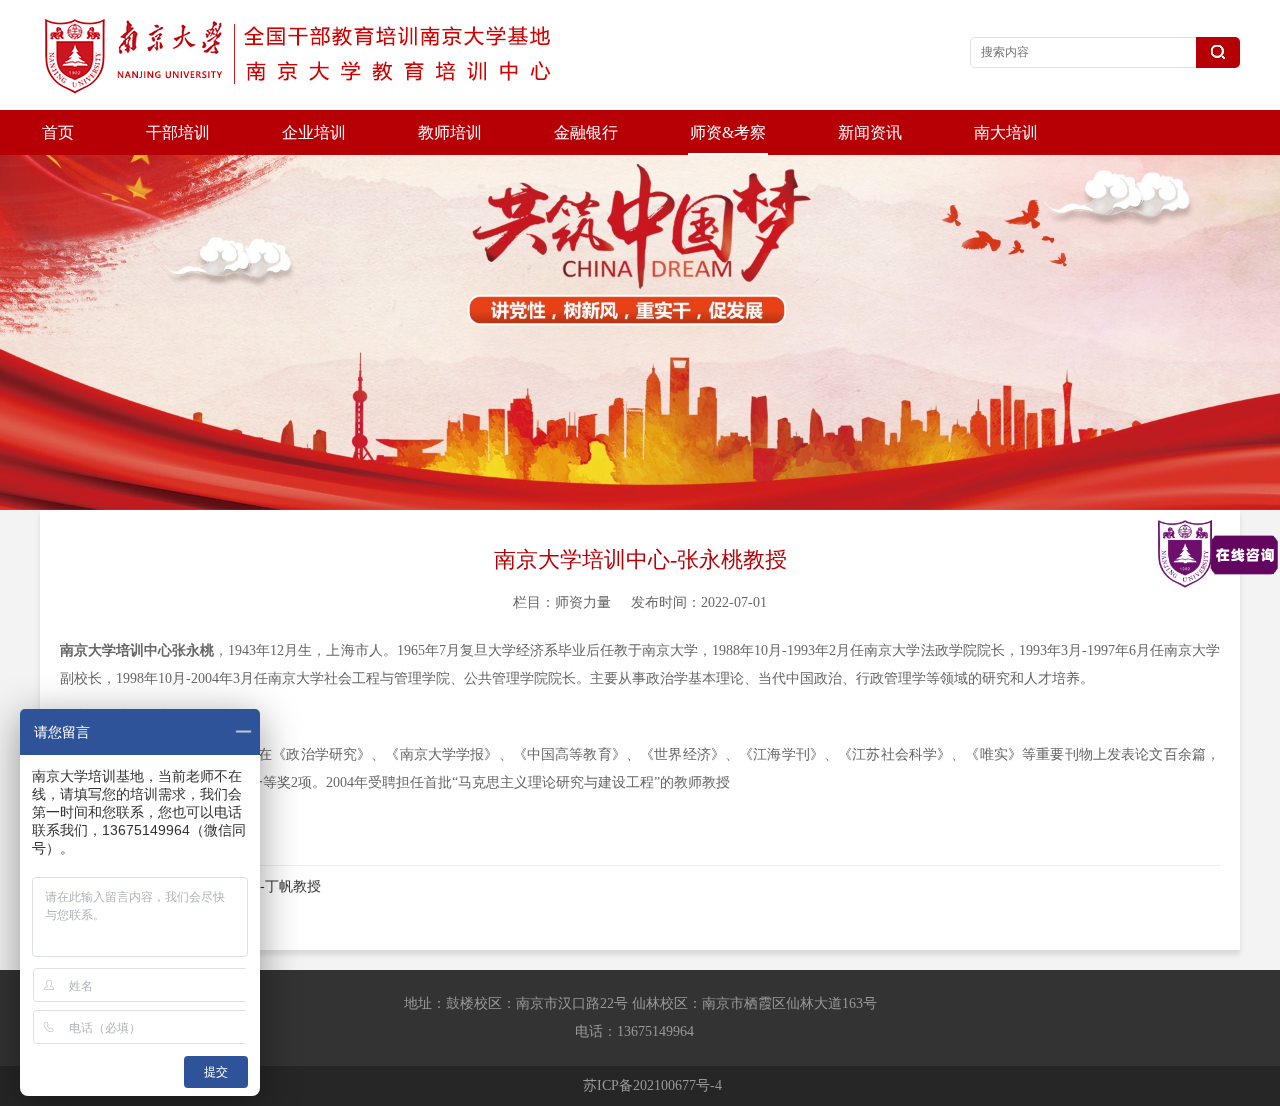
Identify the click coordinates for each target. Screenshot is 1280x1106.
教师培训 (450, 132)
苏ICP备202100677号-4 (652, 1085)
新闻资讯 (870, 132)
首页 (58, 132)
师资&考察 (728, 132)
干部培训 (178, 132)
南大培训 (1006, 132)
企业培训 (314, 132)
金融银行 (586, 132)
